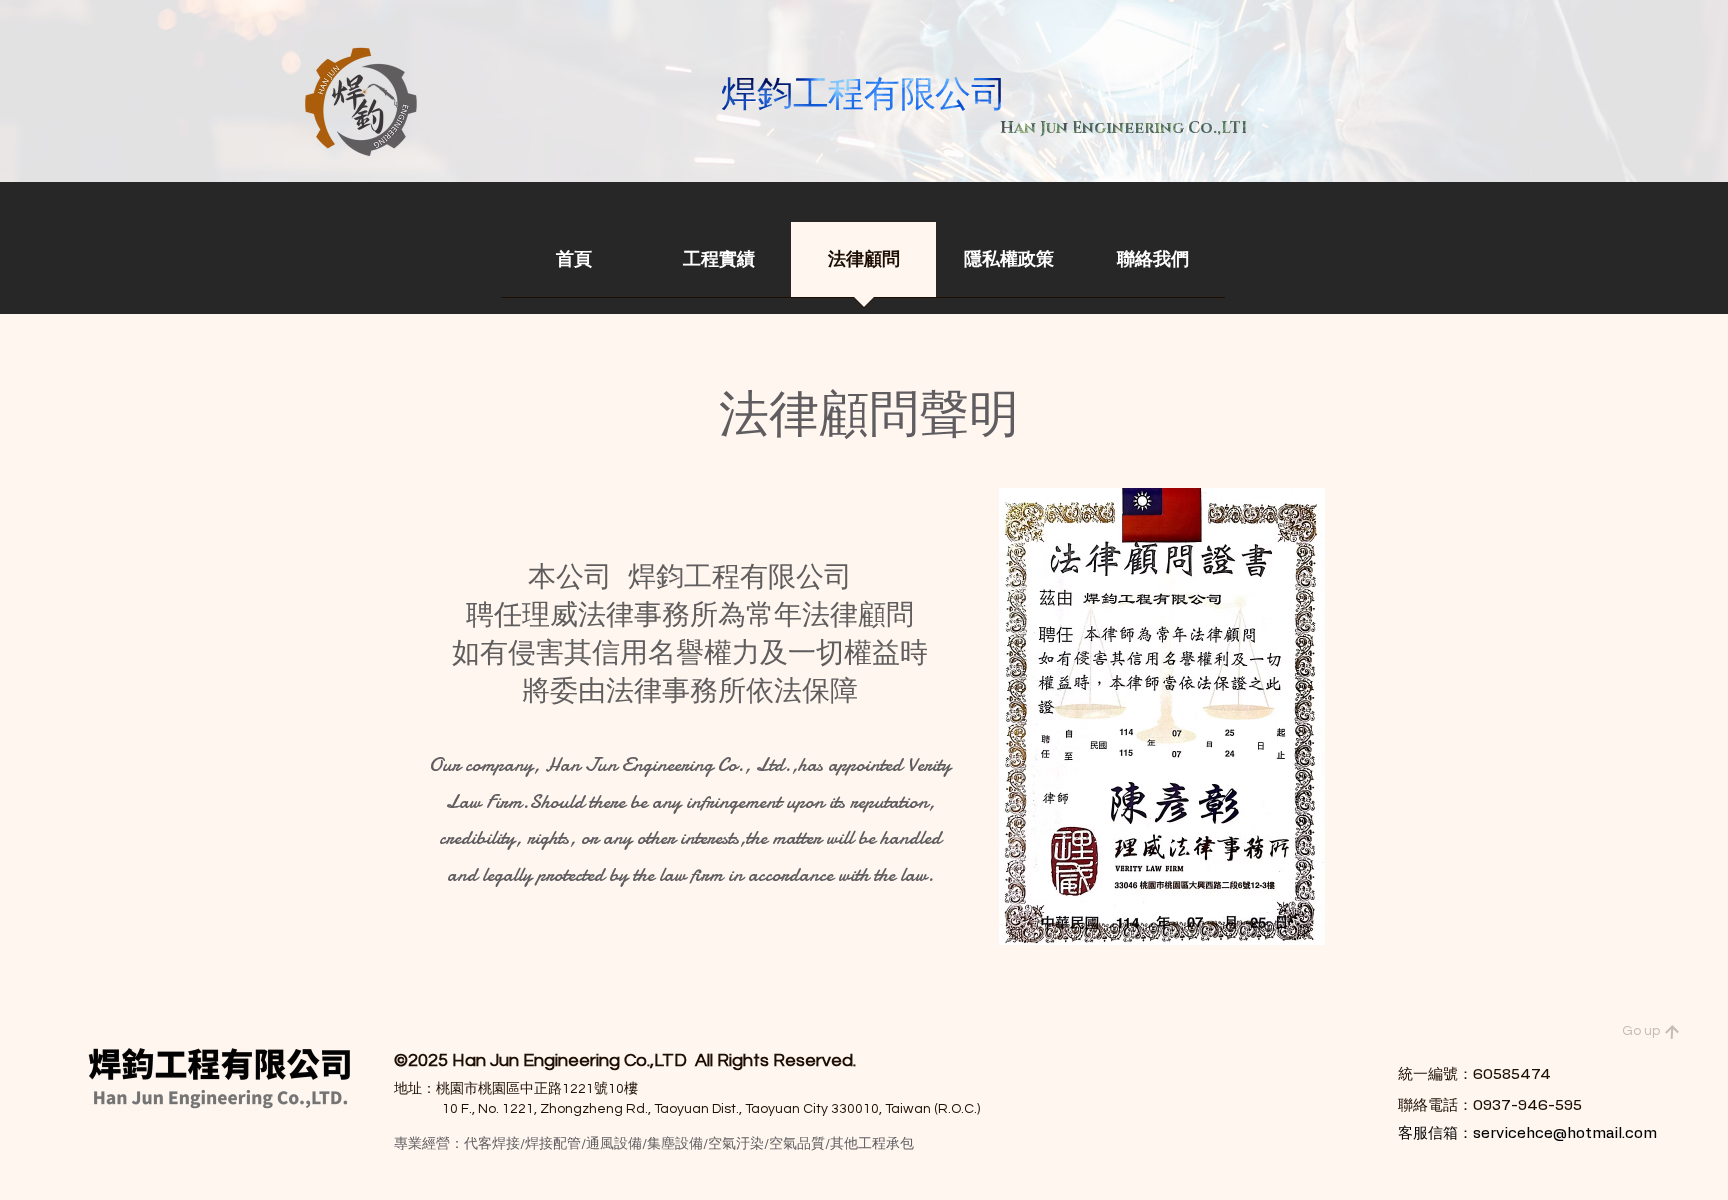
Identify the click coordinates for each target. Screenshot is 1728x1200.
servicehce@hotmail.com (1565, 1133)
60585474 (1512, 1074)
